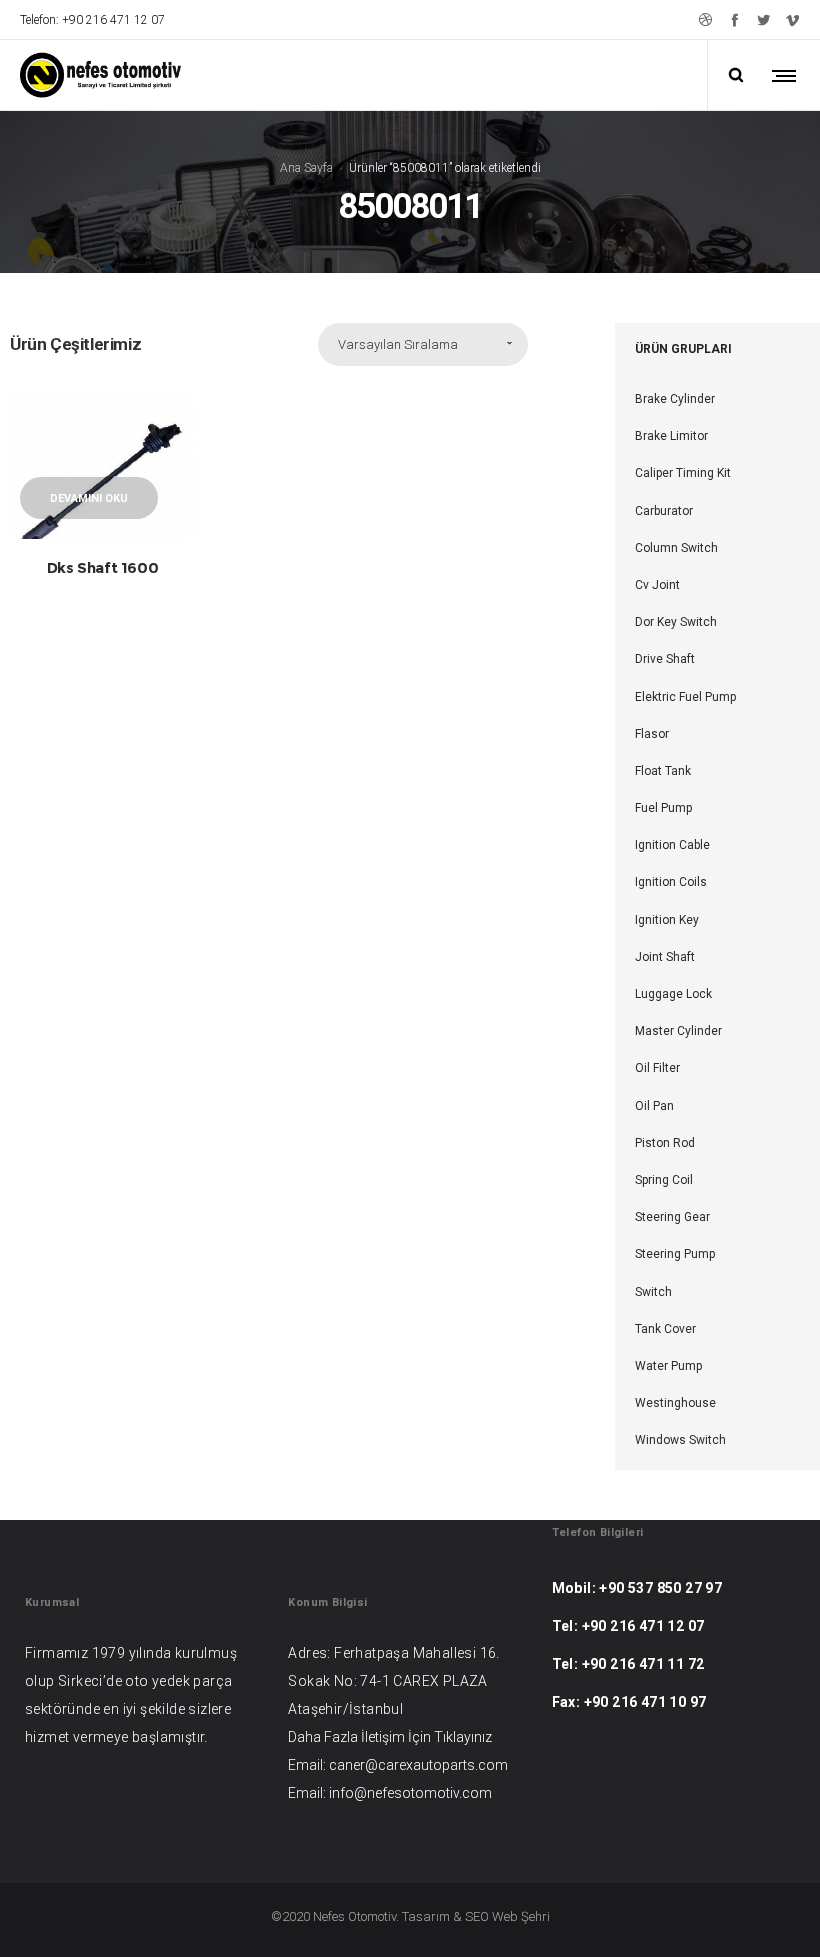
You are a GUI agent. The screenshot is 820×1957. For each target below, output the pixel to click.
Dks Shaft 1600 (102, 567)
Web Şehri (521, 1916)
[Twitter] (763, 19)
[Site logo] (100, 75)
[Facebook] (734, 19)
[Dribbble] (705, 19)
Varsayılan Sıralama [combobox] (398, 344)
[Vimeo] (792, 19)
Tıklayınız (463, 1737)
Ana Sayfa (306, 167)
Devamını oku (89, 498)
